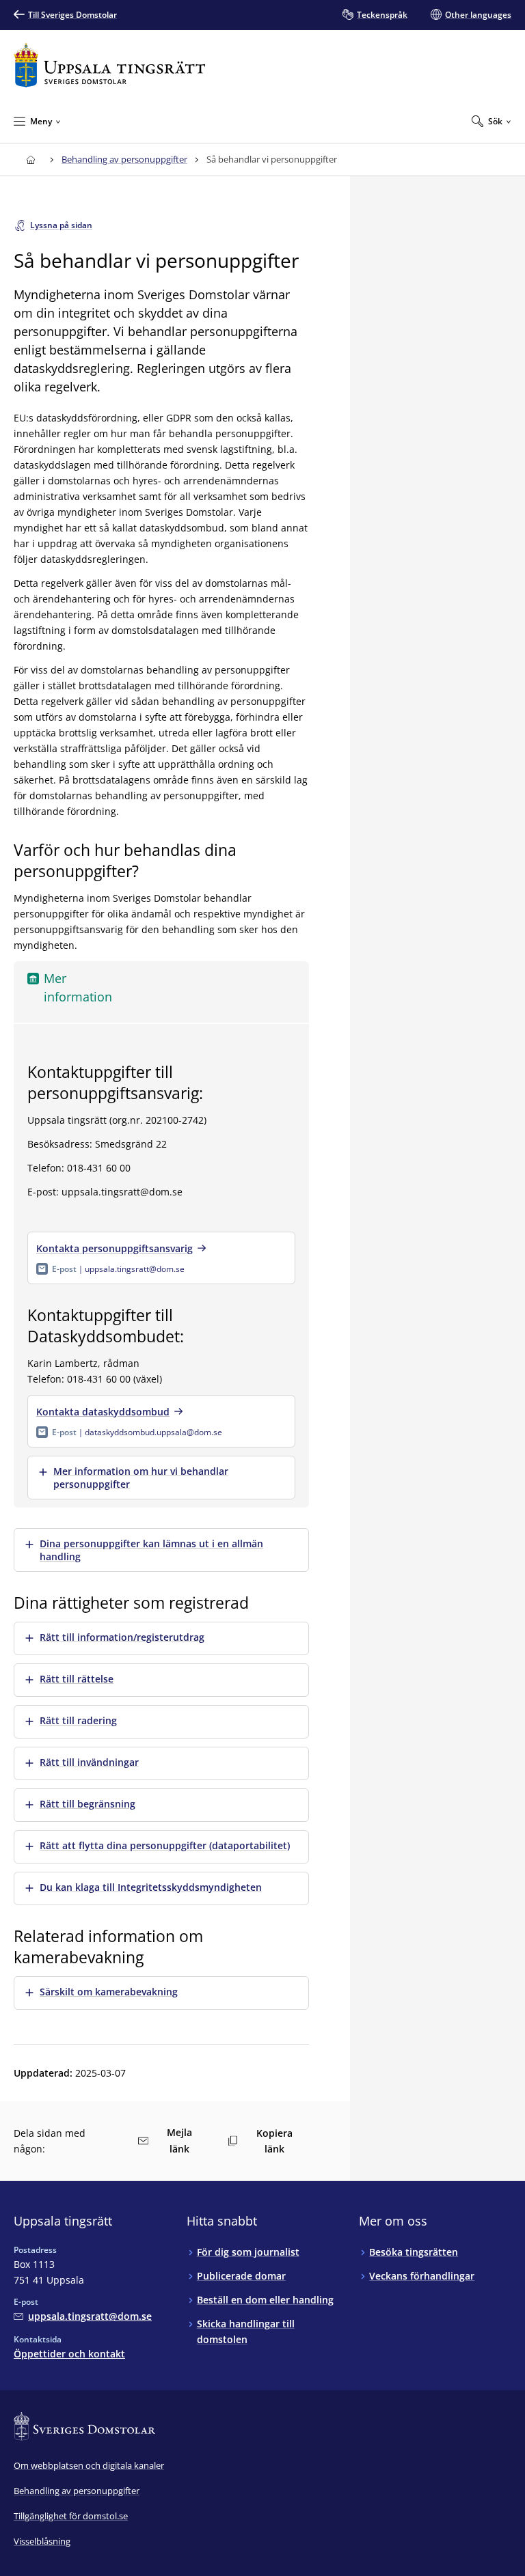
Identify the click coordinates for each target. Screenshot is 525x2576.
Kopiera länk (274, 2141)
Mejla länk (179, 2141)
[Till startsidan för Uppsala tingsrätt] (109, 65)
